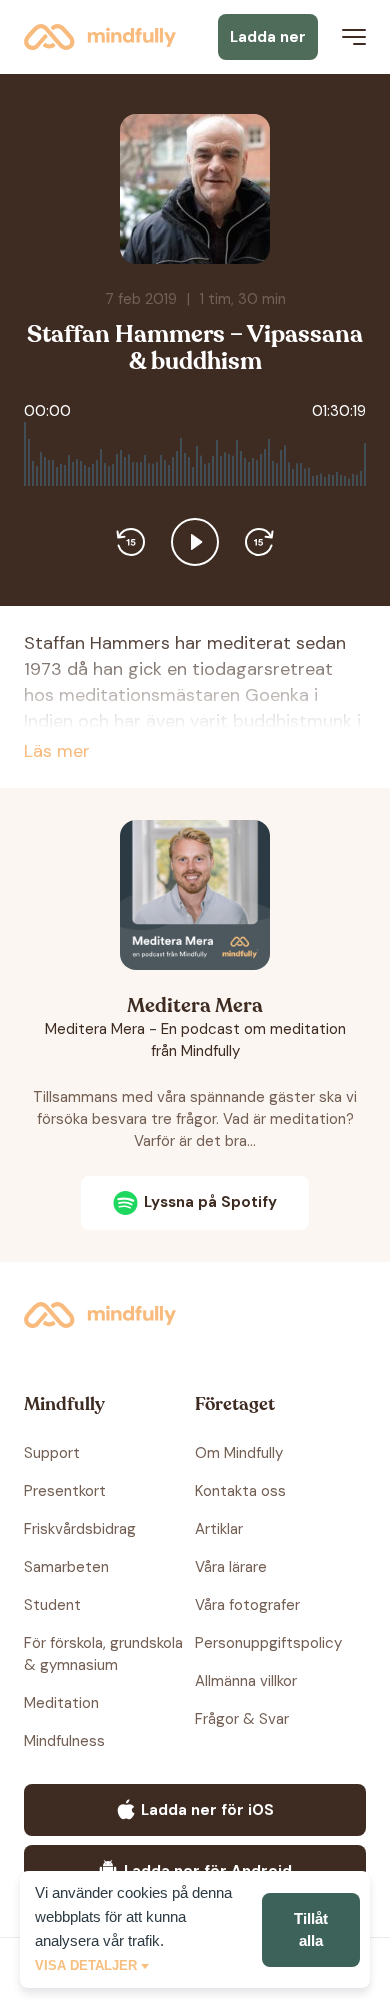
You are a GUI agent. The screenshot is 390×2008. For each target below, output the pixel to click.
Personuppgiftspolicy (268, 1643)
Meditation (61, 1703)
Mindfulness (64, 1741)
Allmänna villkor (246, 1681)
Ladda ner (268, 37)
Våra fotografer (247, 1605)
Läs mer (57, 751)
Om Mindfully (239, 1453)
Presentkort (65, 1491)
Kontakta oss (240, 1491)
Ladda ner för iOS (207, 1810)
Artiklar (219, 1529)
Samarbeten (66, 1567)
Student (52, 1605)
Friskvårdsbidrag (80, 1529)
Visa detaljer (86, 1965)
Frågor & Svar (242, 1719)
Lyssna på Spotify (210, 1202)
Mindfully (104, 37)
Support (52, 1453)
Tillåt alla (311, 1929)
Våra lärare (231, 1567)
